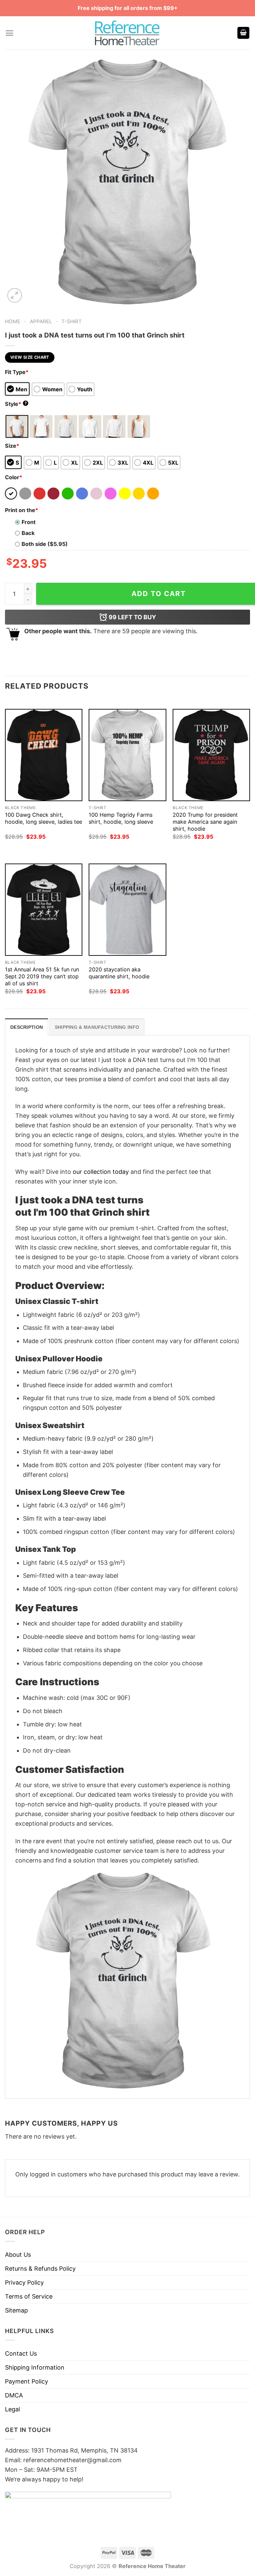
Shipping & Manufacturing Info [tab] (97, 1027)
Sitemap (16, 2310)
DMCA (14, 2395)
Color (14, 477)
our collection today (101, 1172)
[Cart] (243, 33)
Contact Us (21, 2353)
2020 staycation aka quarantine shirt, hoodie (119, 973)
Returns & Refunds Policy (40, 2269)
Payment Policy (27, 2381)
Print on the (22, 510)
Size (12, 446)
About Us (18, 2255)
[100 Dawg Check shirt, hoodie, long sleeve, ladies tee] (44, 755)
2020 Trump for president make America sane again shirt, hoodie (205, 822)
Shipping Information (35, 2367)
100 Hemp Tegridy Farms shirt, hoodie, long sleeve (121, 818)
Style (16, 404)
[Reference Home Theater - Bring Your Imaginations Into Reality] (127, 33)
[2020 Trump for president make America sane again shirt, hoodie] (211, 755)
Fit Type (17, 372)
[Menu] (9, 33)
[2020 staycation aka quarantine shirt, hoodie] (127, 910)
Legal (12, 2409)
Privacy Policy (24, 2282)
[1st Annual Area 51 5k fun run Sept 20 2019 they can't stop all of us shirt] (44, 910)
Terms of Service (29, 2296)
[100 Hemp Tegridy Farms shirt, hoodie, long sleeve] (127, 755)
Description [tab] (27, 1027)
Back (28, 533)
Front (29, 522)
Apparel (41, 321)
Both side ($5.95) (45, 544)
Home (13, 321)
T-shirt (72, 321)
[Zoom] (15, 295)
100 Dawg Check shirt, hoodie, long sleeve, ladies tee (43, 818)
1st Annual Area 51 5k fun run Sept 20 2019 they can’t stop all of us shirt (42, 976)
